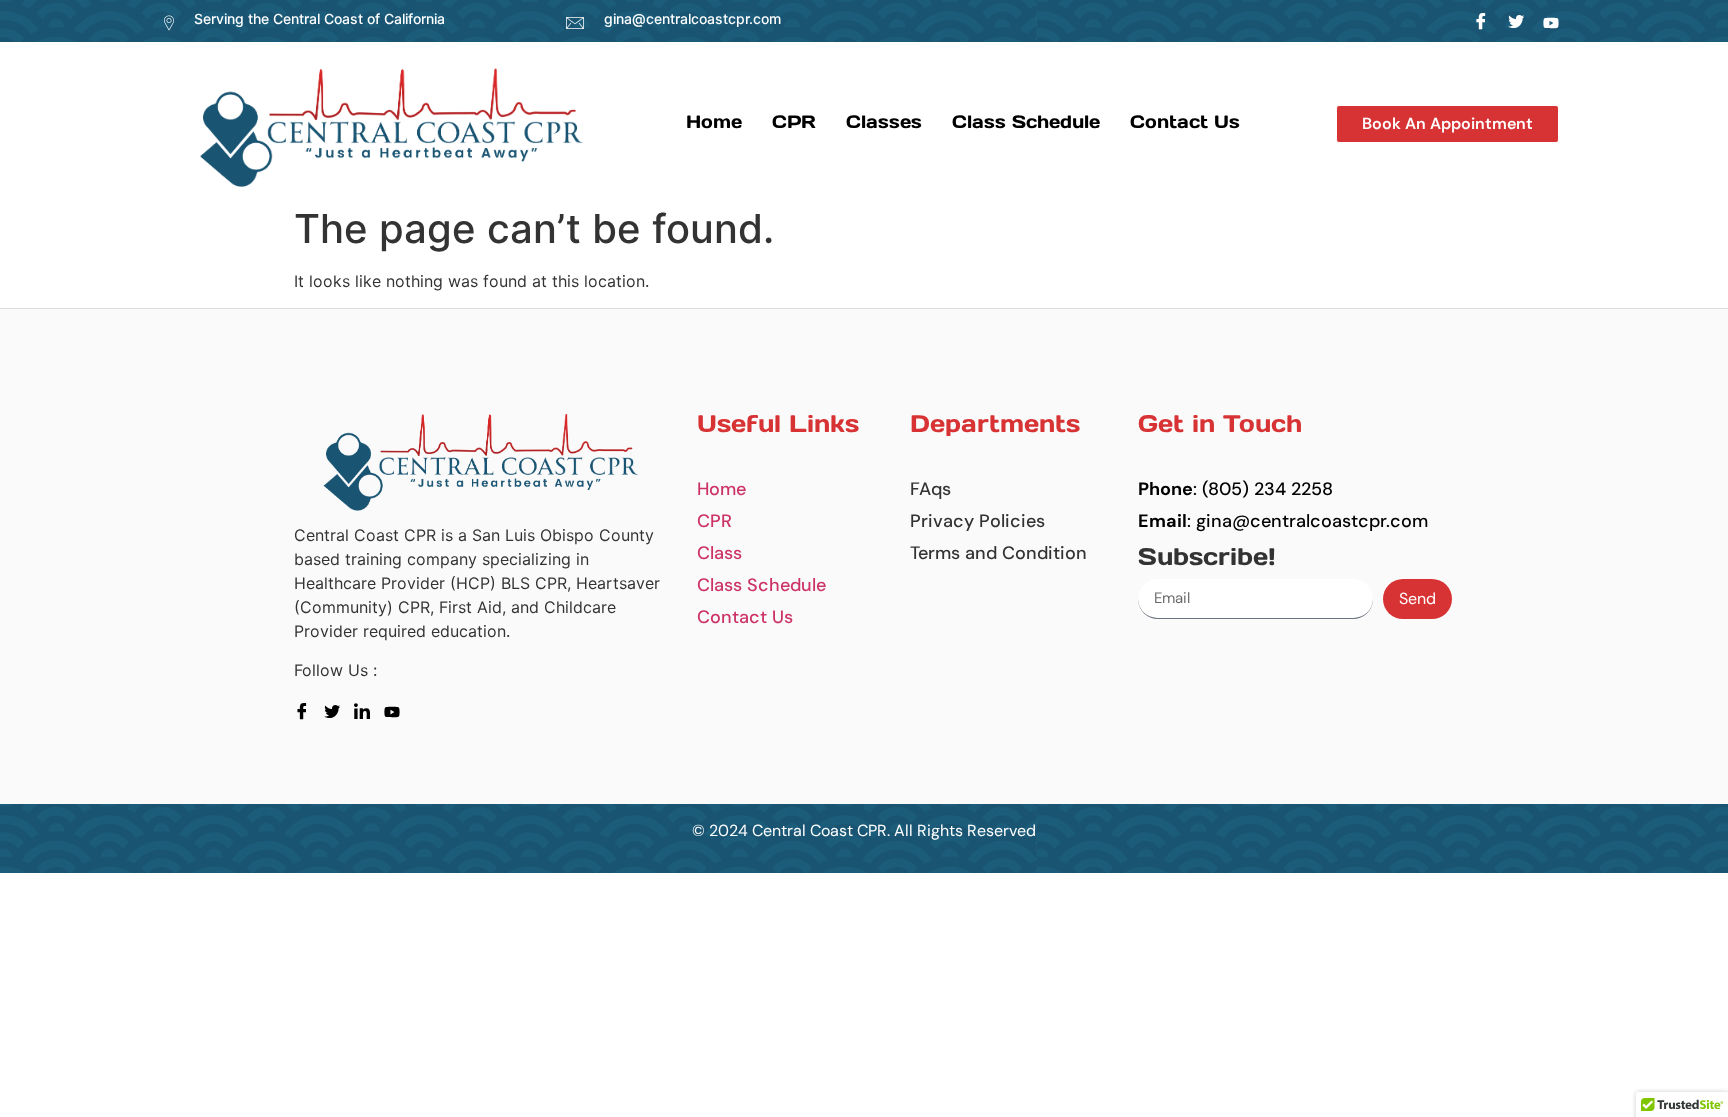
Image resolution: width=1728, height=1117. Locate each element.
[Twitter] (1516, 21)
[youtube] (396, 710)
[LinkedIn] (1551, 21)
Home (714, 121)
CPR (794, 121)
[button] (1447, 124)
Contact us (1185, 121)
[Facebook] (1481, 21)
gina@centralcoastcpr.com (692, 18)
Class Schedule (1026, 121)
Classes (884, 121)
